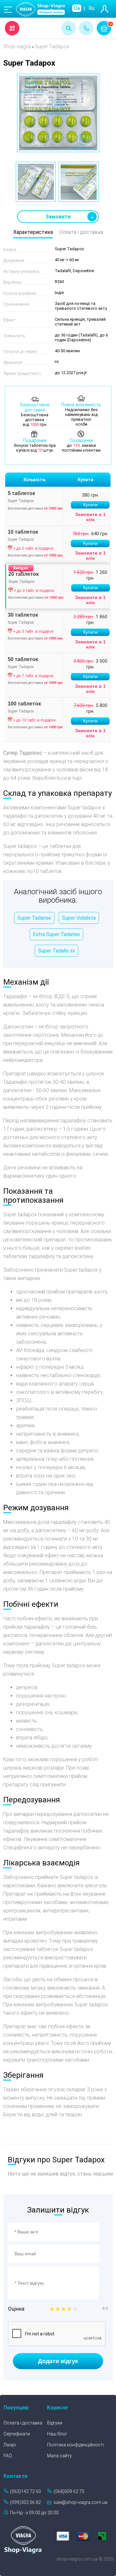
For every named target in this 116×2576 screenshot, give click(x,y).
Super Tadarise (34, 918)
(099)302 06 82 (25, 2502)
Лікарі (10, 2445)
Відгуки (55, 2423)
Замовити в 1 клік (90, 517)
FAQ (8, 2456)
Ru (92, 8)
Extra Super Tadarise (56, 934)
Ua (77, 8)
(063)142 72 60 (25, 2491)
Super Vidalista (79, 918)
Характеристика (33, 232)
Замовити (58, 217)
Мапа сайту (59, 2456)
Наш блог (57, 2434)
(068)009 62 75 (69, 2491)
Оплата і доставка (81, 232)
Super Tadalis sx (57, 951)
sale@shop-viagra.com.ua (80, 2502)
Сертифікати (17, 2434)
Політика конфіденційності (75, 2445)
